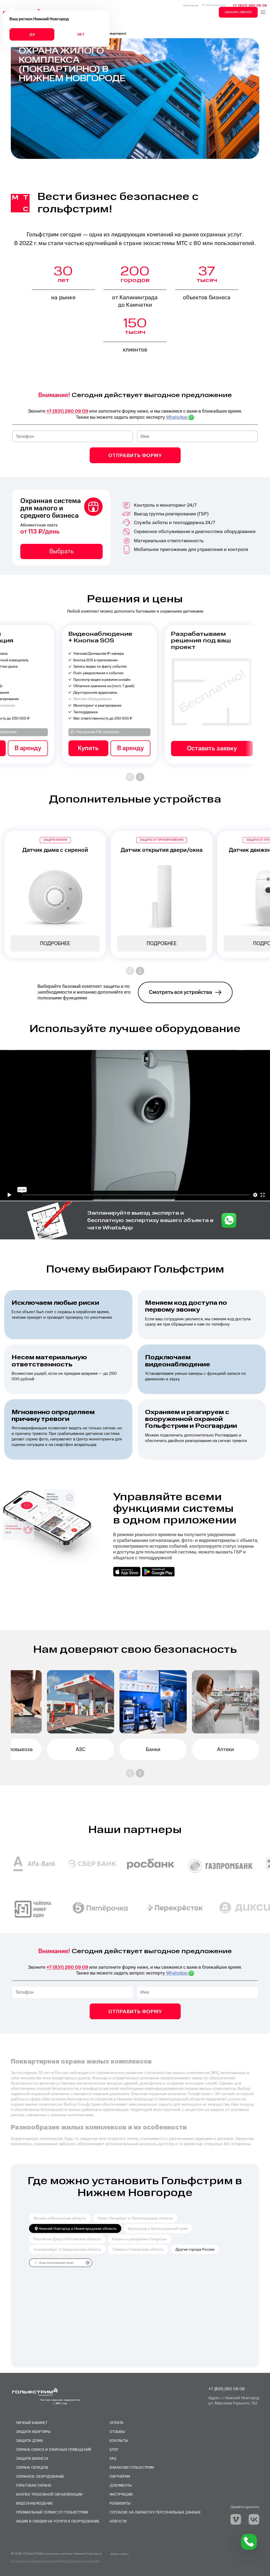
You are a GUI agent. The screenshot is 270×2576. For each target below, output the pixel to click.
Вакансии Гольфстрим (132, 2467)
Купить (140, 748)
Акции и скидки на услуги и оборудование (58, 2521)
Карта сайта (120, 2554)
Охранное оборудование (40, 2476)
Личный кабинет (32, 2423)
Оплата (117, 2423)
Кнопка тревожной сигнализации (49, 2494)
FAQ (113, 2458)
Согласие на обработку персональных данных (155, 2512)
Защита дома (30, 2440)
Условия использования (81, 2561)
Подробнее (55, 944)
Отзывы (117, 2431)
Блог (114, 2449)
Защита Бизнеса (32, 2458)
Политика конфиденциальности (35, 2561)
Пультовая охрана (34, 2485)
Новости (118, 2521)
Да (32, 34)
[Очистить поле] (88, 2263)
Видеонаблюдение (35, 2503)
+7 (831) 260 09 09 (250, 5)
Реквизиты (120, 2503)
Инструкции (121, 2494)
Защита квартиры (33, 2431)
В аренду (182, 748)
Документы (121, 2485)
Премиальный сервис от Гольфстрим (52, 2512)
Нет (81, 34)
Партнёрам (191, 5)
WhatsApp (177, 417)
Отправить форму (135, 455)
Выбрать (62, 551)
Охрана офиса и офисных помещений (54, 2449)
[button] (130, 777)
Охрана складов (32, 2467)
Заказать (58, 749)
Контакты (119, 2440)
